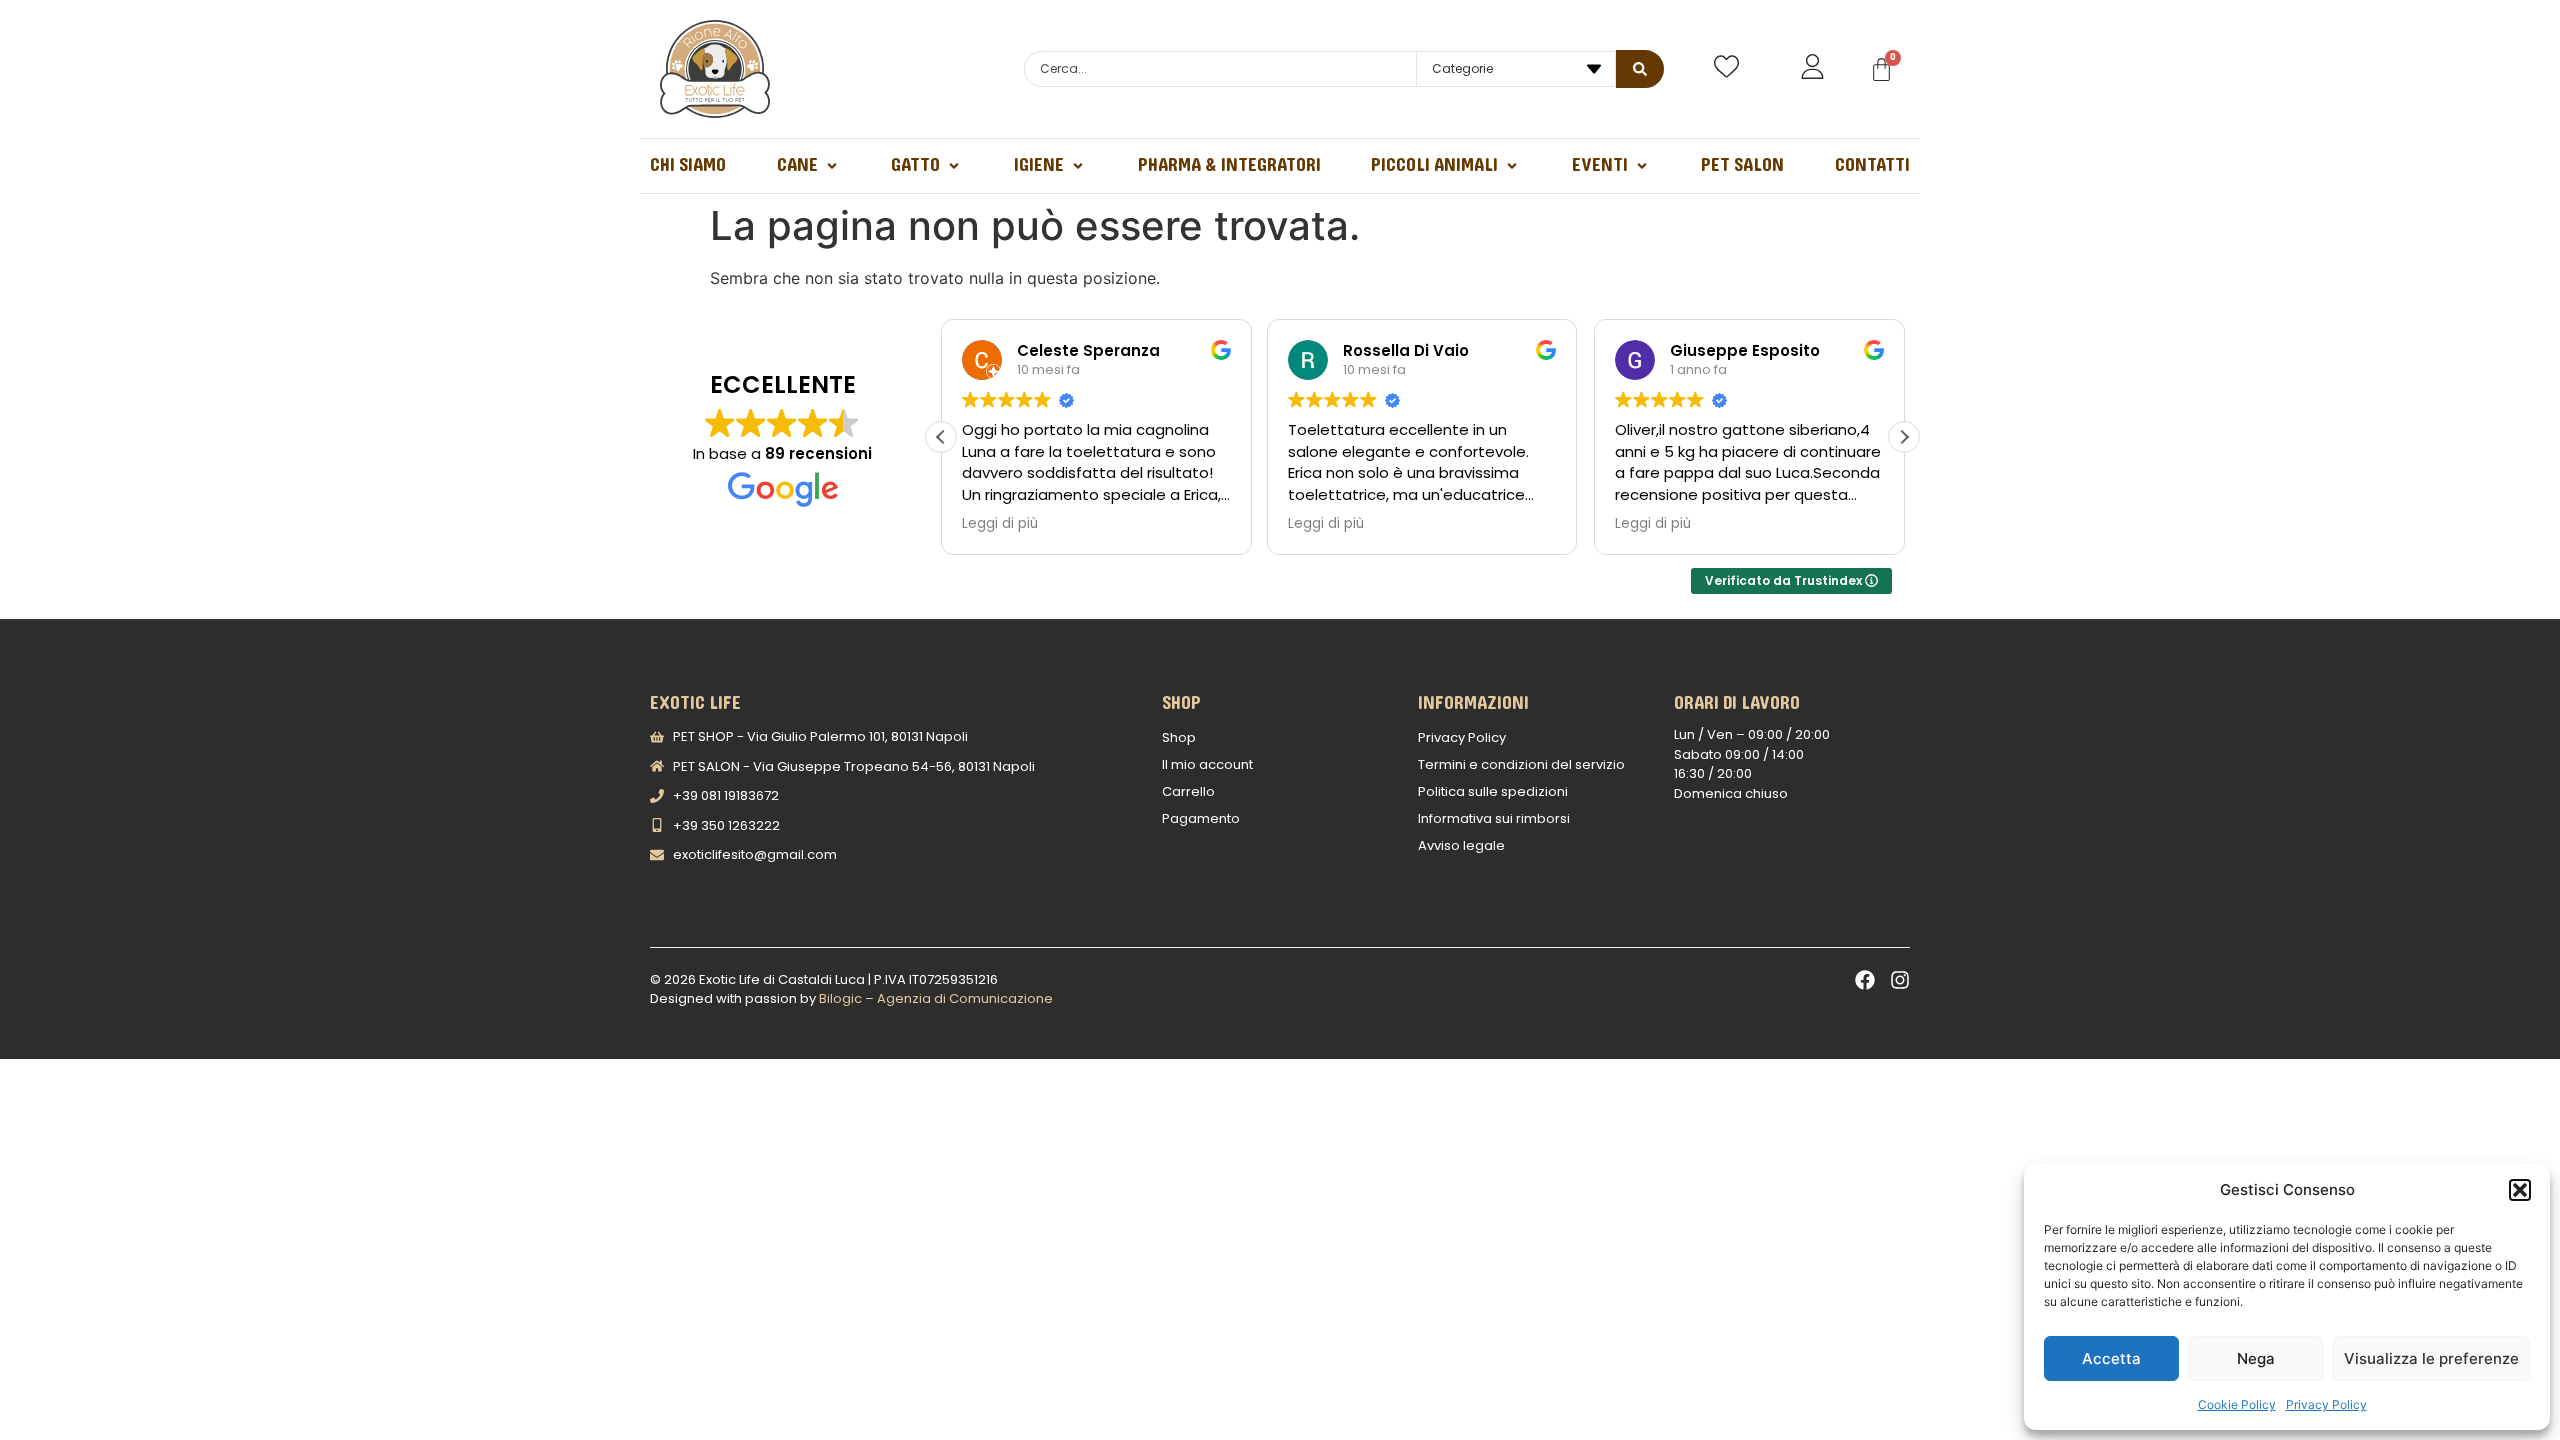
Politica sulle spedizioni (1493, 791)
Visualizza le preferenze (2431, 1358)
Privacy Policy (2326, 1404)
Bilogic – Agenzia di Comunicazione (936, 998)
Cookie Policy (2237, 1404)
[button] (2520, 1190)
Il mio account (1207, 764)
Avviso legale (1461, 845)
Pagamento (1201, 818)
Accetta (2111, 1358)
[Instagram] (1900, 980)
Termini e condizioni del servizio (1521, 764)
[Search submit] (1640, 69)
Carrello (1188, 791)
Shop (1179, 737)
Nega (2256, 1358)
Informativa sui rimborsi (1494, 818)
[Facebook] (1865, 980)
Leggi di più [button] (1000, 524)
